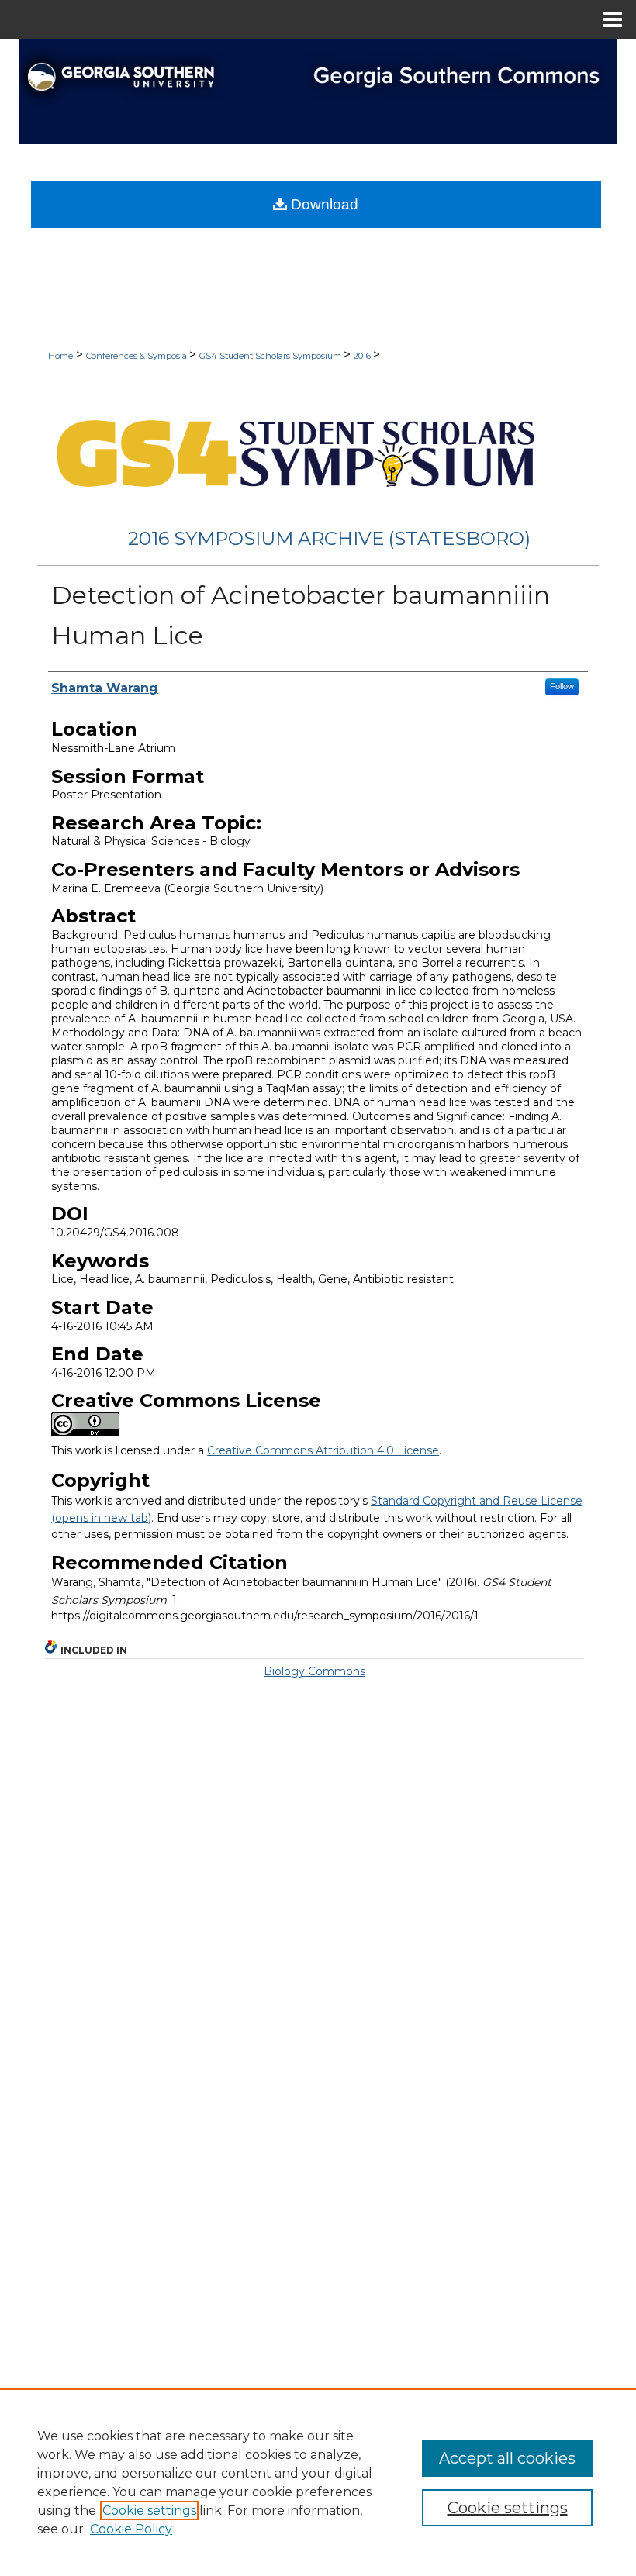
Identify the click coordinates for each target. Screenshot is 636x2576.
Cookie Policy (131, 2529)
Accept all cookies (507, 2458)
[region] (318, 2482)
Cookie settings (149, 2510)
